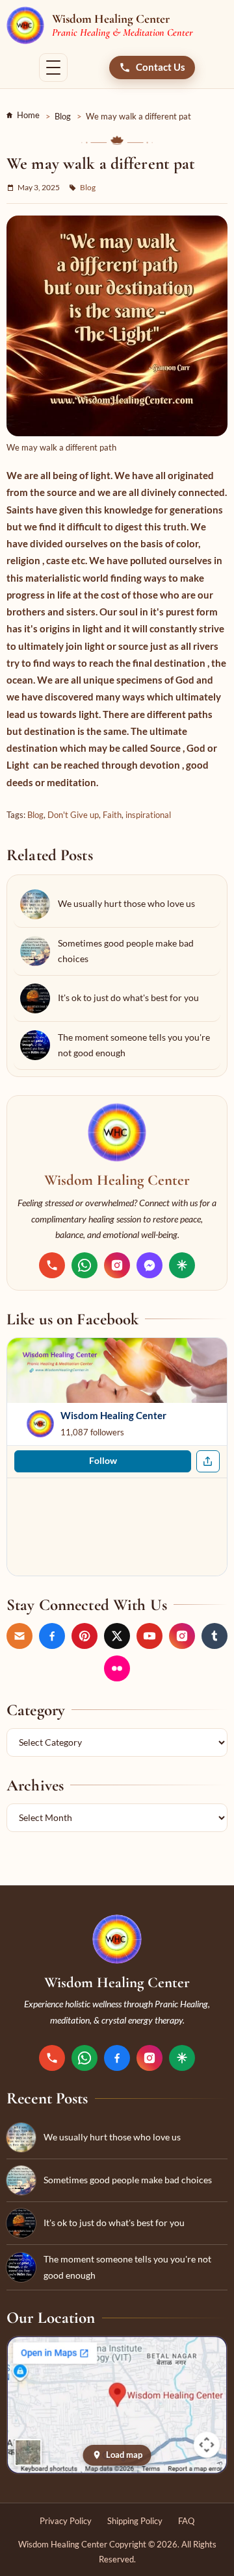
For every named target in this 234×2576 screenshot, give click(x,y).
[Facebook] (52, 1636)
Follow (103, 1461)
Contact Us (161, 67)
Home (28, 115)
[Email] (19, 1636)
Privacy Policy (66, 2521)
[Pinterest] (84, 1636)
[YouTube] (149, 1636)
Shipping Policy (135, 2521)
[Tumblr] (214, 1636)
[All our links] (182, 1265)
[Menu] (53, 68)
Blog (63, 116)
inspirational (148, 815)
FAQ (186, 2521)
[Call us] (52, 1265)
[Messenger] (149, 1265)
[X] (117, 1636)
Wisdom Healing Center (113, 1415)
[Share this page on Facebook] (208, 1461)
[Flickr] (117, 1668)
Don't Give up (73, 815)
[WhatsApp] (84, 1265)
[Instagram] (117, 1265)
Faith (112, 815)
